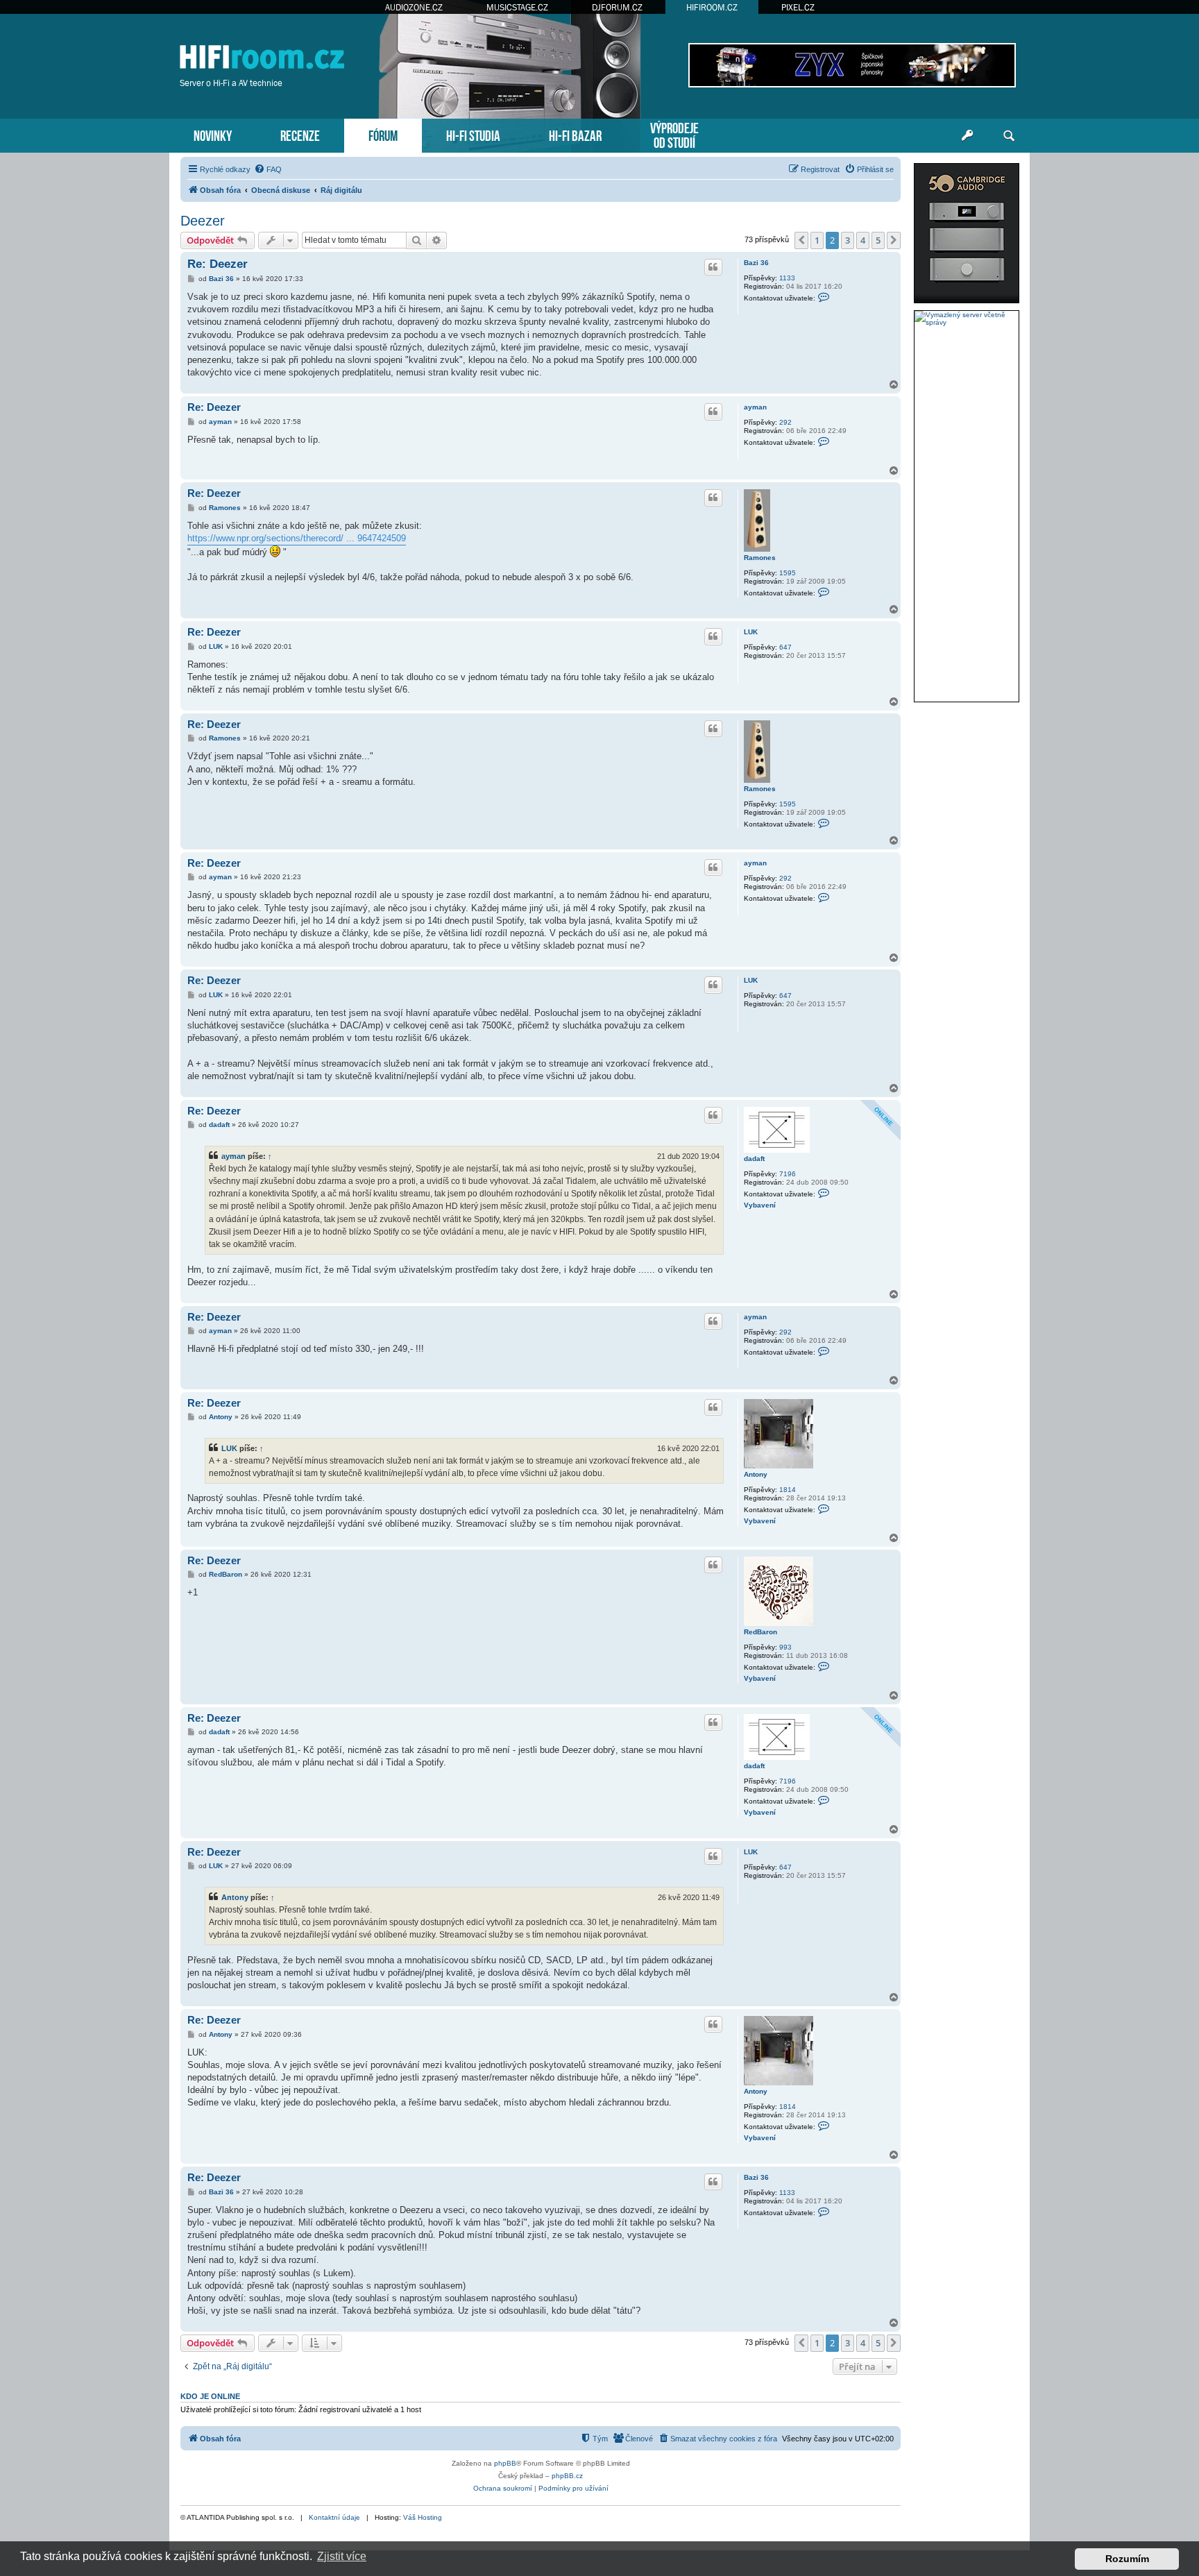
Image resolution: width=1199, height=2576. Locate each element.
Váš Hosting (423, 2517)
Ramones (760, 558)
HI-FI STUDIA (473, 134)
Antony (756, 1474)
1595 (788, 573)
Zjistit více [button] (342, 2556)
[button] (801, 240)
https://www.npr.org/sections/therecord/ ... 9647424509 (297, 538)
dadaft (754, 1159)
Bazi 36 (756, 263)
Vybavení (760, 1205)
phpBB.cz (567, 2476)
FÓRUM (383, 134)
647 (785, 647)
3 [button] (848, 240)
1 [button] (817, 240)
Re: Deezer (218, 264)
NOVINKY (213, 134)
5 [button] (878, 240)
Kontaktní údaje (334, 2517)
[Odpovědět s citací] (713, 267)
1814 (788, 1490)
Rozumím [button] (1127, 2559)
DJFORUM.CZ (617, 7)
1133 (787, 278)
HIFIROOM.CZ (712, 7)
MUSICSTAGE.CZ (517, 7)
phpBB (505, 2463)
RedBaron (760, 1632)
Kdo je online (210, 2396)
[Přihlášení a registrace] (967, 136)
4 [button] (863, 240)
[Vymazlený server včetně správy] (967, 319)
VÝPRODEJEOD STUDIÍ (674, 134)
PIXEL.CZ (798, 7)
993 (785, 1647)
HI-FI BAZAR (575, 134)
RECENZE (300, 134)
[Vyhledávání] (1009, 136)
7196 (788, 1174)
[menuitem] (268, 169)
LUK (751, 632)
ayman (755, 407)
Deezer (203, 221)
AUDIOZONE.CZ (414, 7)
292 (785, 422)
